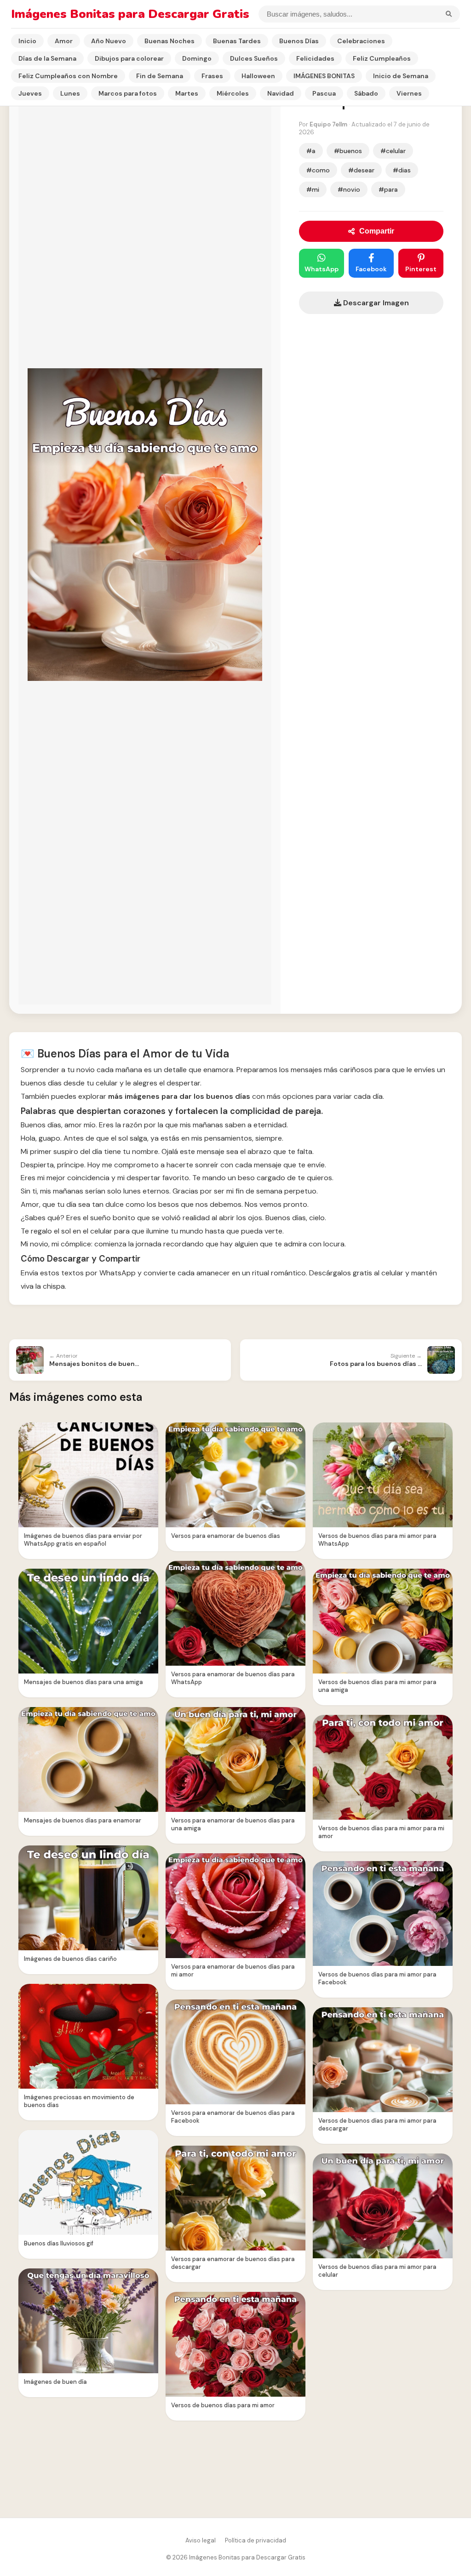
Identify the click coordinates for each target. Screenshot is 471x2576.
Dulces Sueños (254, 58)
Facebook (371, 269)
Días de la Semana (47, 58)
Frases (212, 76)
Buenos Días (299, 41)
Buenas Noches (169, 41)
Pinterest (421, 269)
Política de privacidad (256, 2540)
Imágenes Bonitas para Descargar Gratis (130, 14)
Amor (64, 41)
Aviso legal (201, 2540)
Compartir (377, 231)
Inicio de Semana (401, 76)
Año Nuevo (109, 41)
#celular (393, 151)
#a (311, 151)
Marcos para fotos (128, 93)
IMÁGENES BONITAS (324, 76)
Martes (187, 93)
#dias (402, 170)
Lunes (70, 93)
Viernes (409, 93)
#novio (349, 189)
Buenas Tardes (237, 41)
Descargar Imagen (375, 303)
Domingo (197, 58)
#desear (361, 170)
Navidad (281, 93)
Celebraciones (361, 41)
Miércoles (233, 93)
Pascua (324, 93)
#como (318, 170)
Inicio (27, 41)
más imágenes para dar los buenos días (179, 1096)
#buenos (348, 151)
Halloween (258, 76)
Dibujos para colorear (129, 58)
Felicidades (315, 58)
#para (388, 189)
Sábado (366, 93)
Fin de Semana (160, 76)
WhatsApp (322, 269)
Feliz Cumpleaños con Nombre (68, 76)
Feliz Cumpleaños (382, 58)
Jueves (30, 93)
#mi (313, 189)
